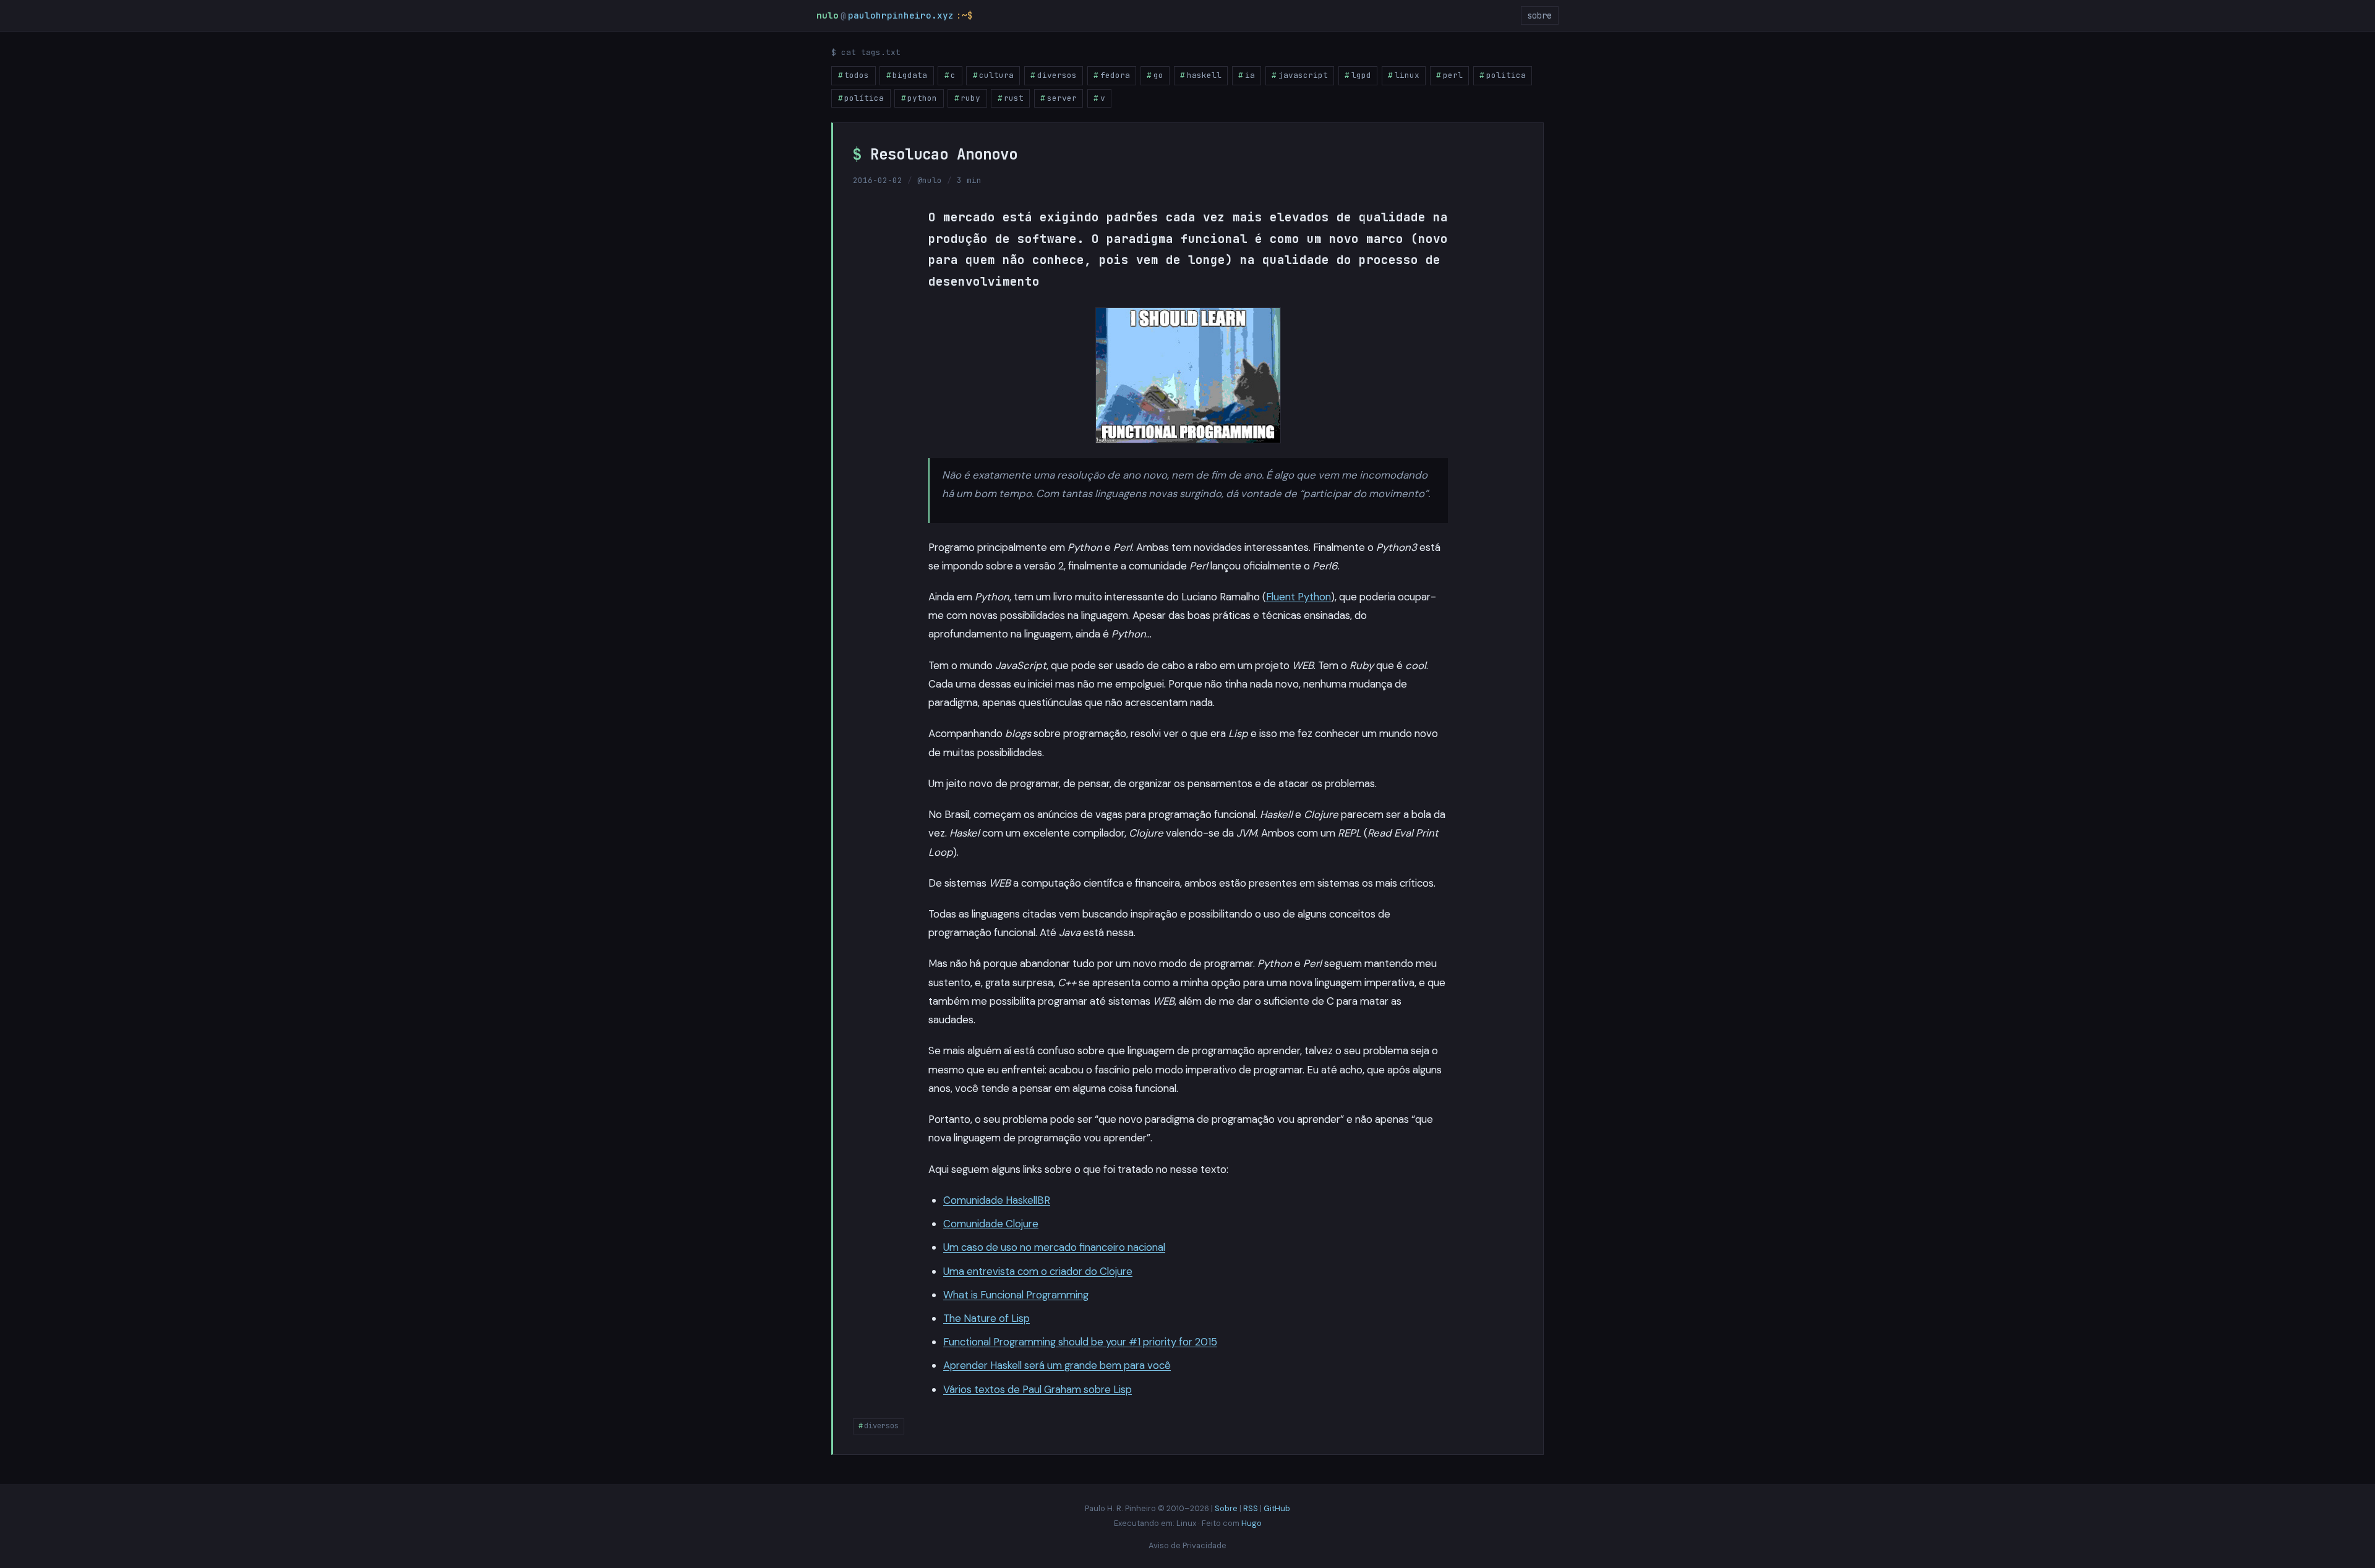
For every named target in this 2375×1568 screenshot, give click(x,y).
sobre (1539, 15)
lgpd (1361, 75)
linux (1407, 75)
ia (1250, 75)
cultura (996, 75)
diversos (1057, 75)
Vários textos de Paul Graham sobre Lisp (1038, 1389)
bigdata (910, 75)
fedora (1115, 75)
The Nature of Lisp (986, 1318)
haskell (1204, 75)
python (922, 98)
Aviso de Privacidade (1187, 1545)
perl (1453, 75)
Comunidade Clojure (991, 1224)
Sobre (1226, 1508)
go (1158, 75)
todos (857, 75)
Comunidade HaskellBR (997, 1200)
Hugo (1252, 1523)
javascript (1303, 75)
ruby (970, 98)
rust (1014, 98)
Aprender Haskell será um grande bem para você (1057, 1365)
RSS (1251, 1508)
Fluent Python (1299, 597)
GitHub (1277, 1508)
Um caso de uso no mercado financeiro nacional (1054, 1247)
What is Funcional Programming (1016, 1295)
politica (1506, 75)
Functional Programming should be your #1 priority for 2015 (1080, 1342)
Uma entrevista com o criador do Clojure (1038, 1271)
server (1062, 98)
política (864, 98)
